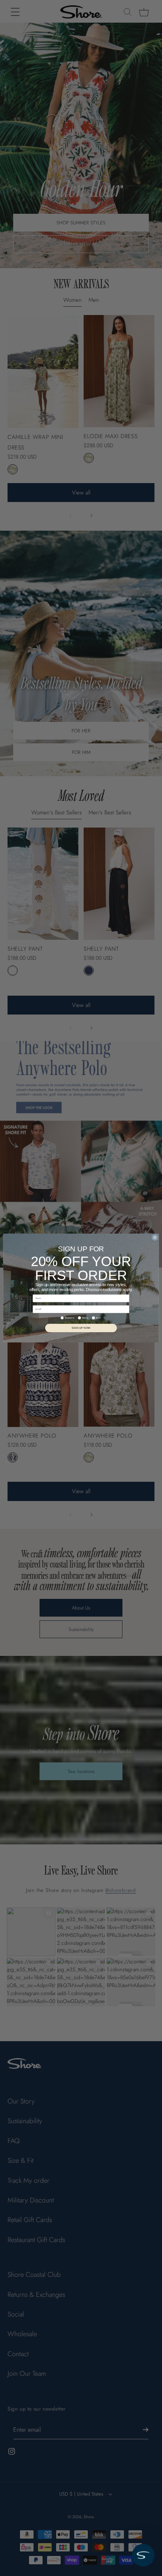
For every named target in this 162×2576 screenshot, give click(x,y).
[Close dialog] (155, 1237)
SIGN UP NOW (81, 1328)
